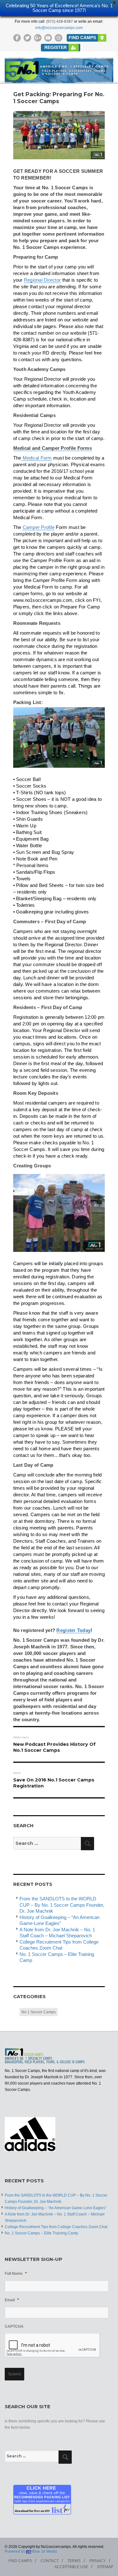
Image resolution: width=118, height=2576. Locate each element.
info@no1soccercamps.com (59, 28)
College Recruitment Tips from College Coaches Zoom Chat (56, 2227)
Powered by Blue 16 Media (31, 2551)
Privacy (98, 2561)
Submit (15, 2374)
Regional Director (42, 280)
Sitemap (105, 2567)
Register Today (73, 1630)
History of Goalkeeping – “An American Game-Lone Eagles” (56, 2208)
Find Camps (20, 2561)
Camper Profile (39, 527)
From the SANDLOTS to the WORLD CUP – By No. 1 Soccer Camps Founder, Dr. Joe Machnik (62, 1905)
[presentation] (53, 2345)
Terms (74, 2561)
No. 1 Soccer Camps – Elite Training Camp (41, 2233)
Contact (50, 2561)
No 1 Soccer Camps (39, 2012)
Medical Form (36, 458)
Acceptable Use (71, 2567)
